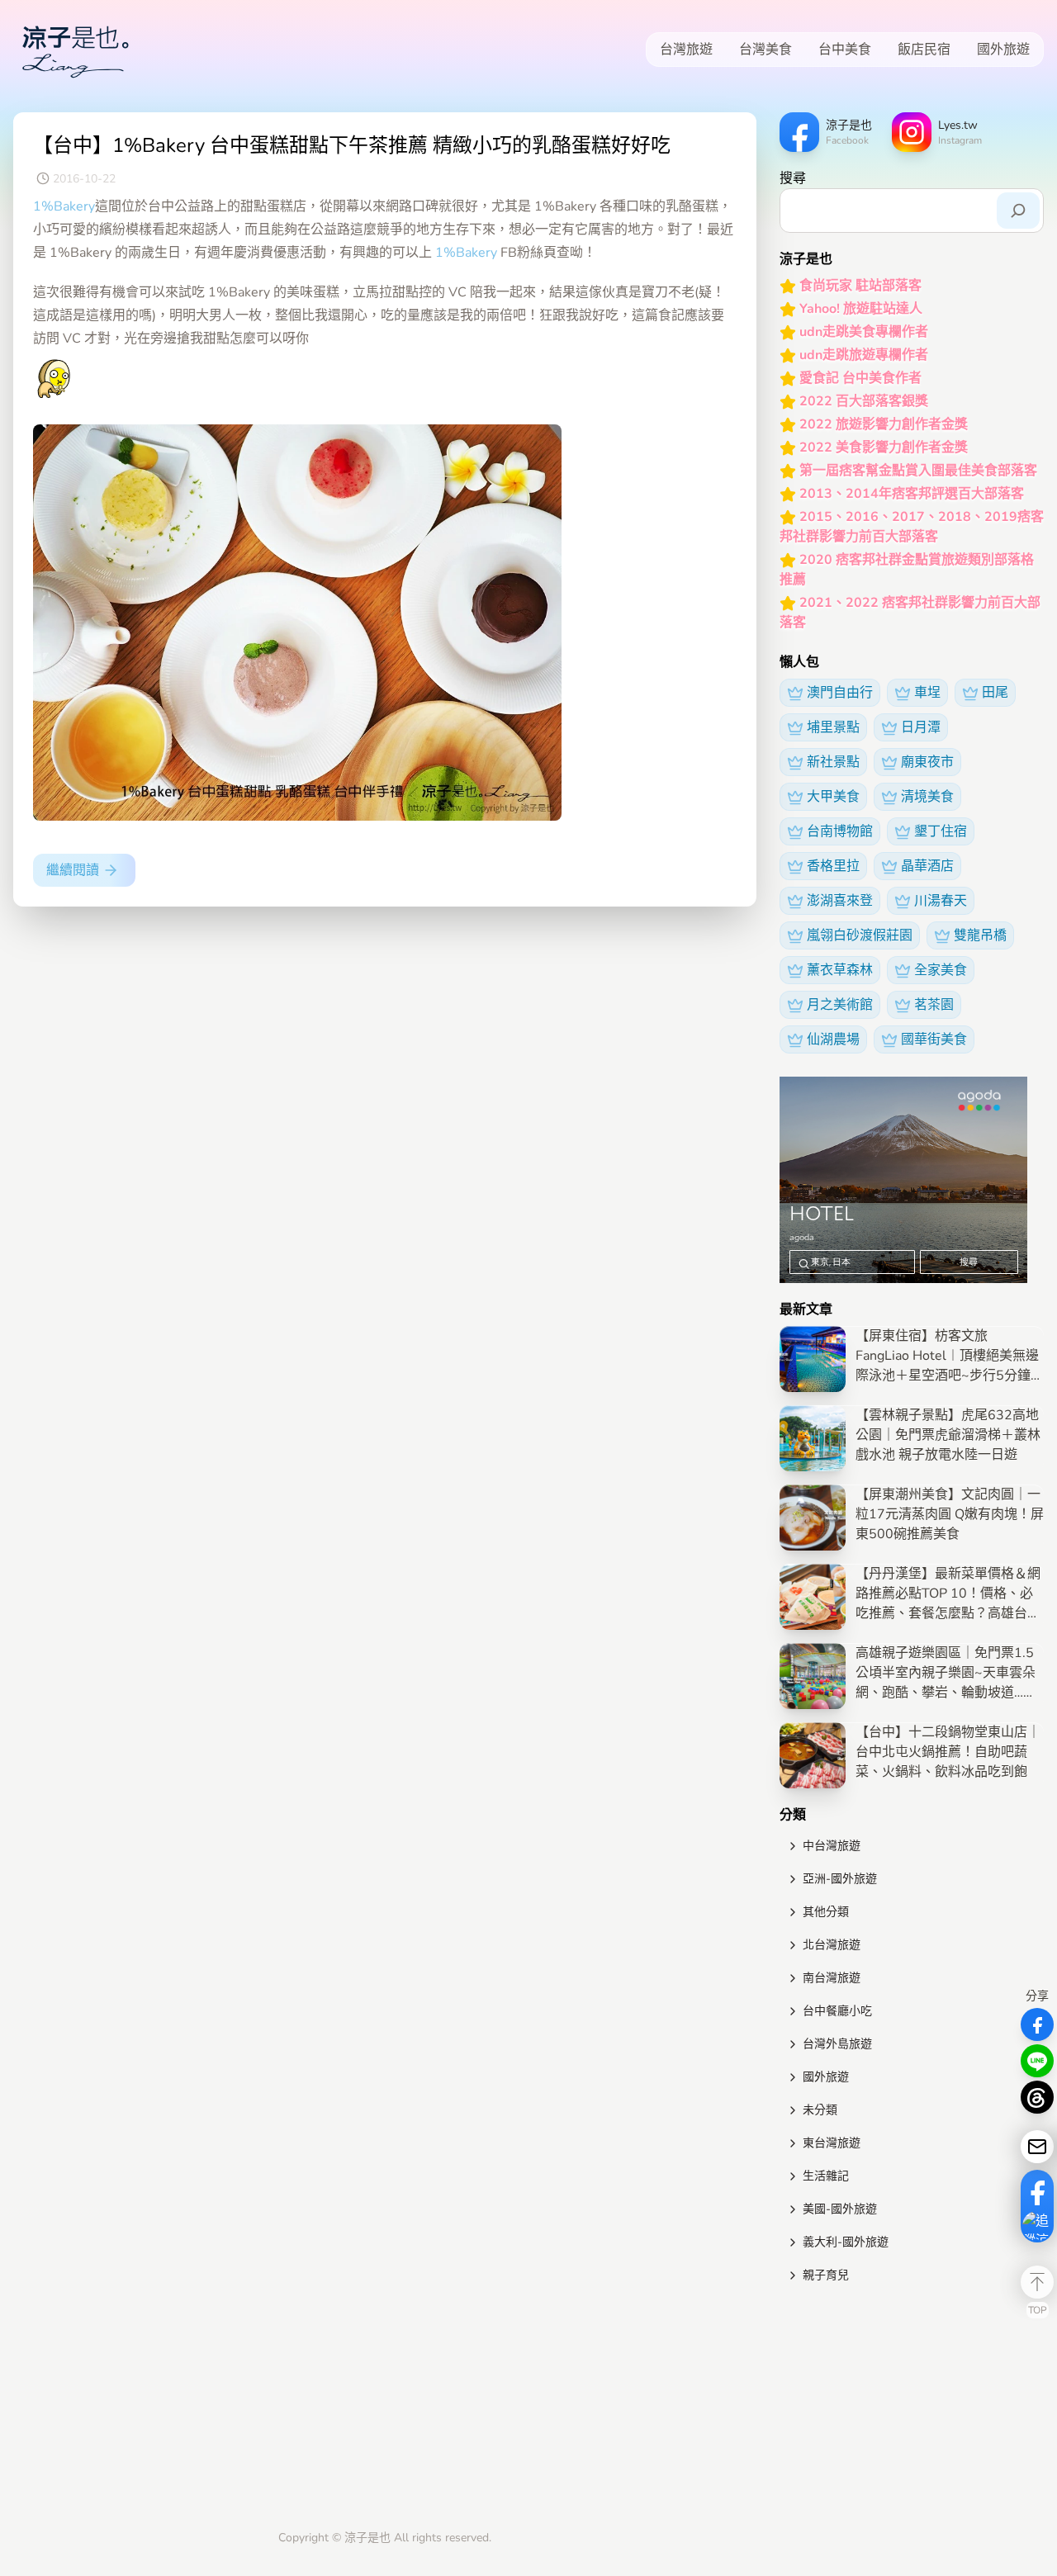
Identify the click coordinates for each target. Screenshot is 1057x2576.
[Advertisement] (912, 2410)
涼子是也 (367, 2538)
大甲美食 (833, 797)
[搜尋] (1018, 211)
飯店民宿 (924, 50)
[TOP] (1037, 2282)
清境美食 (927, 797)
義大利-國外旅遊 (846, 2242)
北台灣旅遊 (832, 1945)
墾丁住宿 (941, 831)
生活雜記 (826, 2176)
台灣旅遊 (686, 50)
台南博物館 (840, 831)
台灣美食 (765, 50)
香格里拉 (833, 866)
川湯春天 (941, 901)
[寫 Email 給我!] (1037, 2147)
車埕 (927, 693)
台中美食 (845, 50)
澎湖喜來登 (840, 901)
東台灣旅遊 (832, 2143)
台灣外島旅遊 (837, 2044)
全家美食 (941, 970)
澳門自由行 (840, 693)
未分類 (820, 2110)
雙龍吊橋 (980, 935)
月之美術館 (840, 1005)
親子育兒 (826, 2275)
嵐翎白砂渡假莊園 (860, 935)
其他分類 (826, 1912)
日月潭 (921, 727)
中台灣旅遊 (832, 1846)
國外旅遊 (1003, 50)
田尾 (995, 693)
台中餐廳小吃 (837, 2011)
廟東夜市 (927, 762)
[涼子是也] (75, 50)
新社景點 (833, 762)
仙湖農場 (833, 1039)
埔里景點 (833, 727)
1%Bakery (64, 206)
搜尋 (793, 178)
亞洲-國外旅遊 (840, 1879)
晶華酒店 (927, 866)
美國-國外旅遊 (840, 2209)
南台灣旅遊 (832, 1978)
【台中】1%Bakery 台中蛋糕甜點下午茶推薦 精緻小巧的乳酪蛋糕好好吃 (352, 145)
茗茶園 (934, 1005)
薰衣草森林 (840, 970)
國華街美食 (934, 1039)
